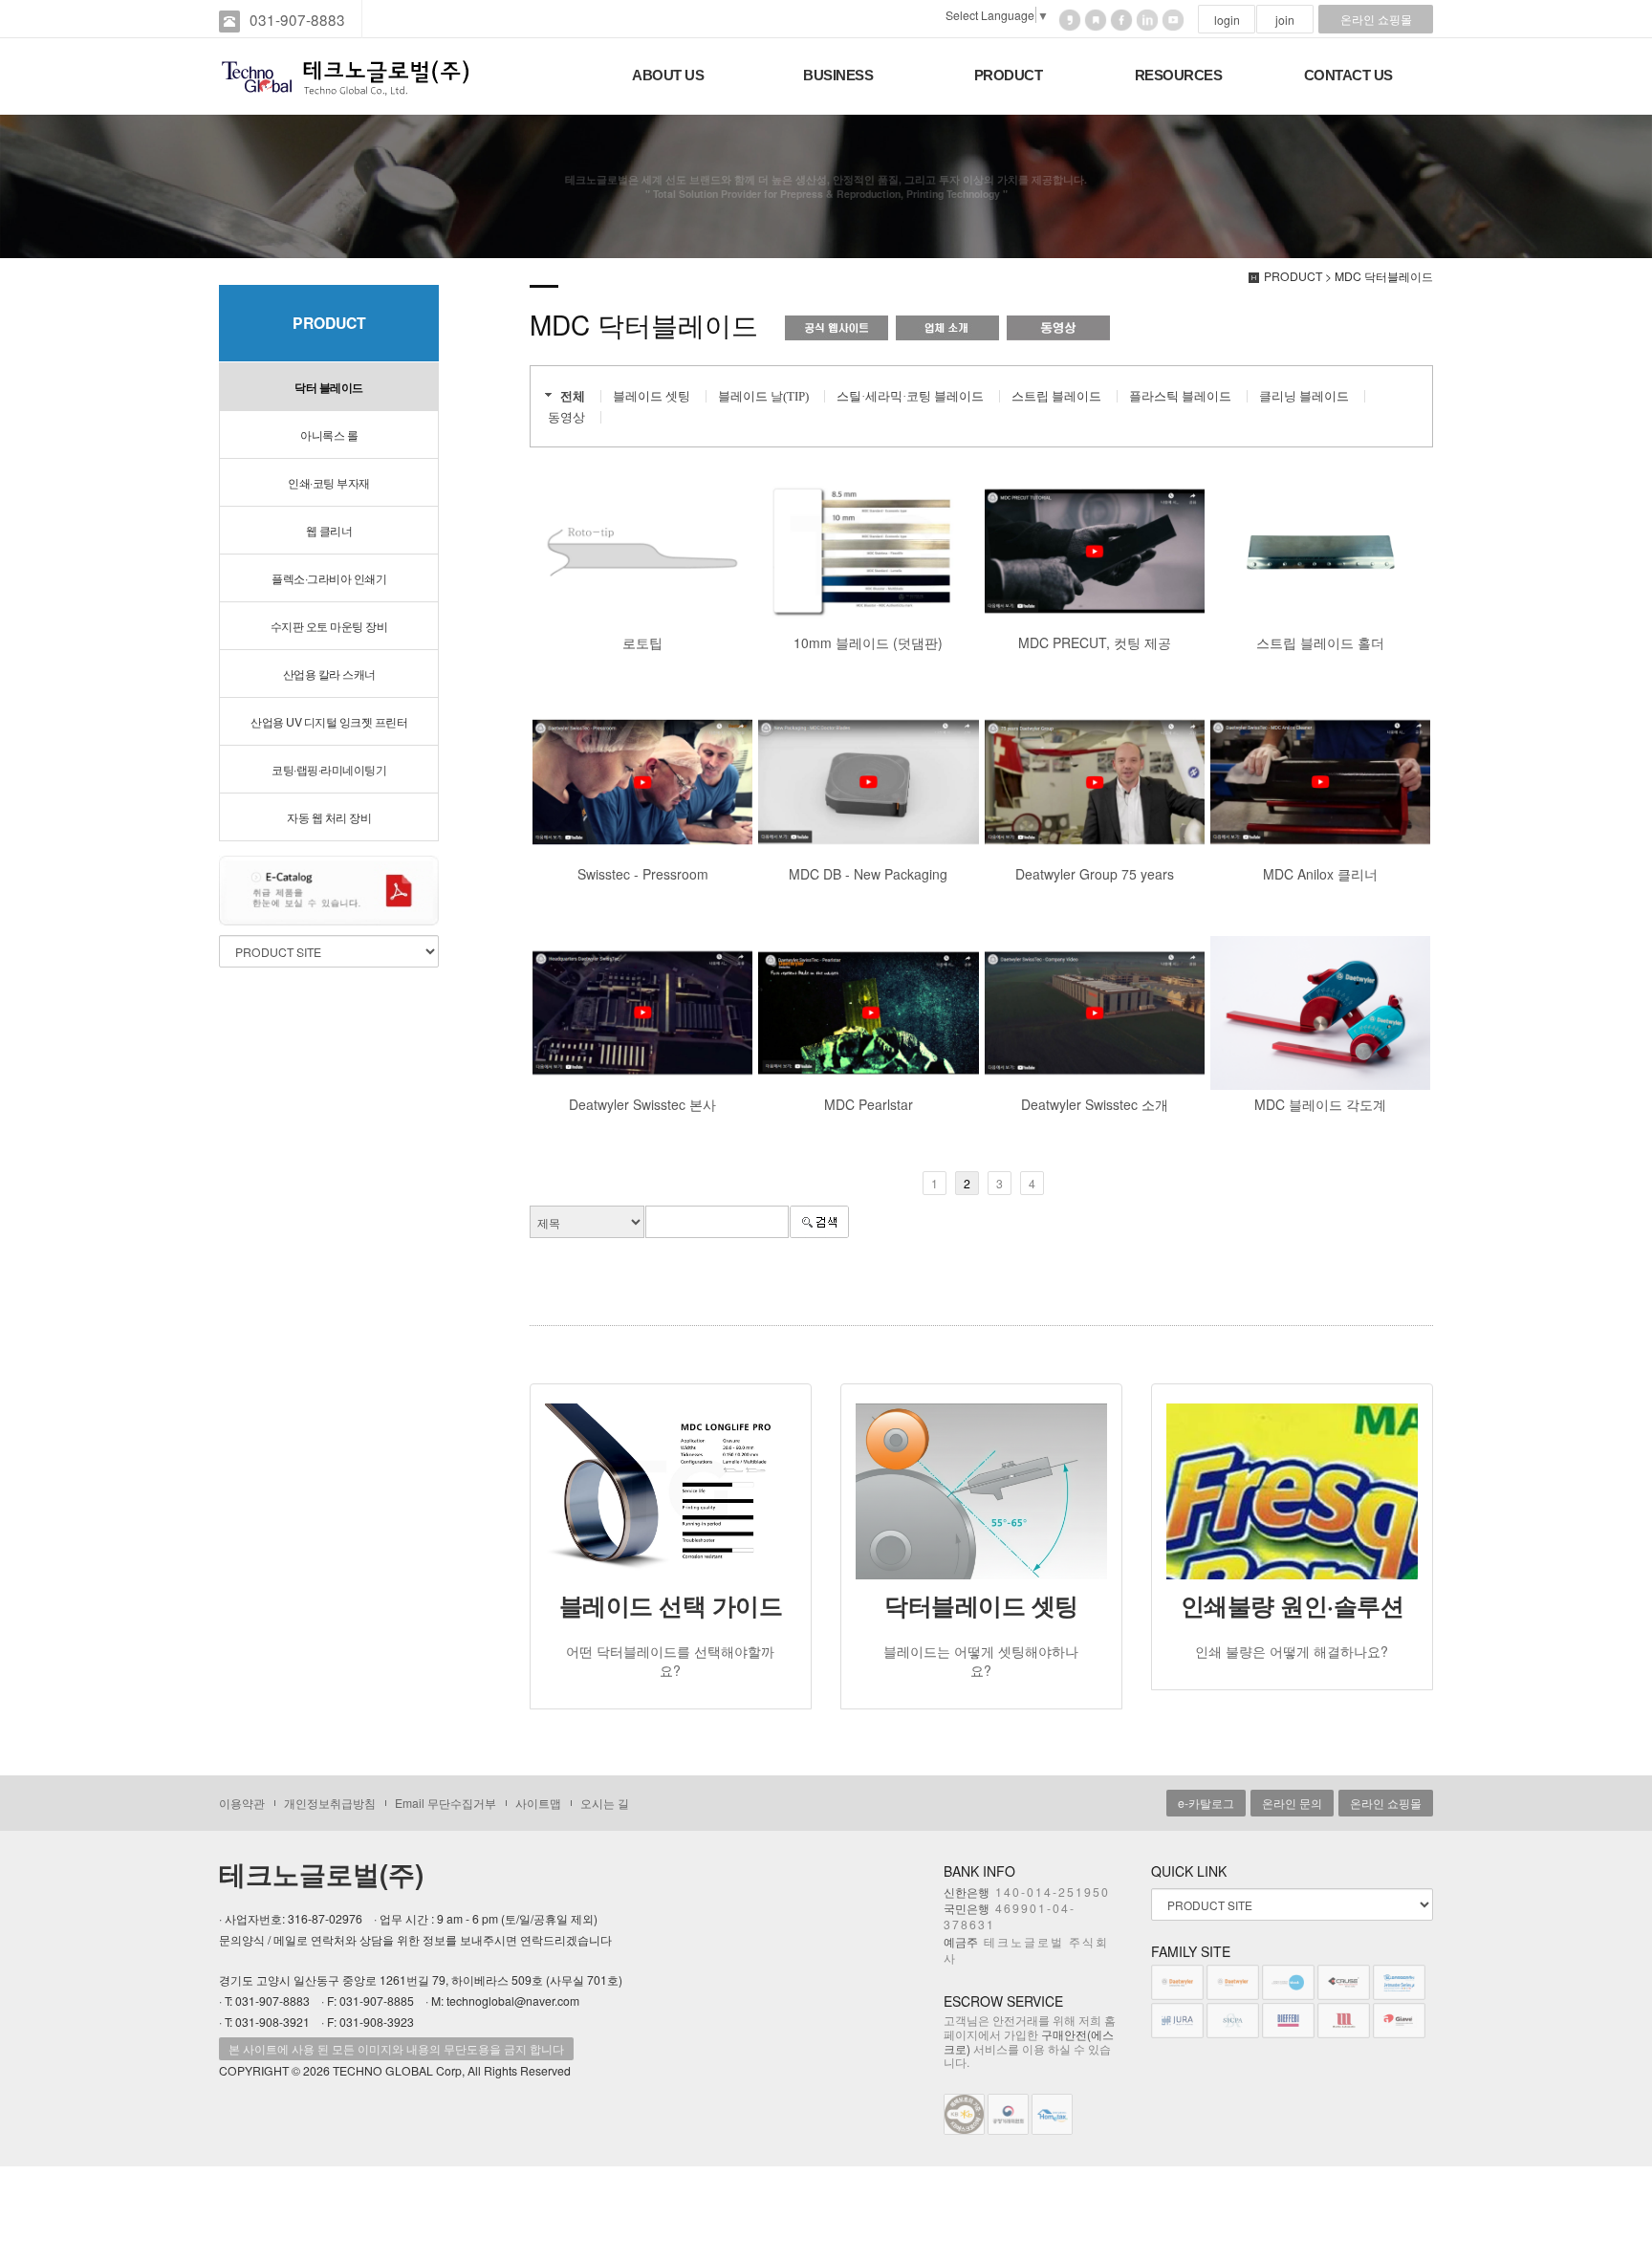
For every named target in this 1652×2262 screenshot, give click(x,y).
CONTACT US (1348, 76)
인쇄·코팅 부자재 (329, 482)
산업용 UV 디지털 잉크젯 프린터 (329, 721)
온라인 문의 (1292, 1803)
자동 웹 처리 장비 (329, 817)
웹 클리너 (329, 530)
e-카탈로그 (1206, 1803)
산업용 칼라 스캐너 (329, 674)
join (1285, 20)
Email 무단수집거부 (446, 1803)
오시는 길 (605, 1803)
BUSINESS (838, 76)
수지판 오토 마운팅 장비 (329, 626)
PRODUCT (1009, 76)
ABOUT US (668, 76)
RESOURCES (1179, 76)
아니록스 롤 (329, 435)
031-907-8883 (297, 19)
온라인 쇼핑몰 (1376, 19)
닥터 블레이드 (329, 387)
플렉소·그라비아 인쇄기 (329, 578)
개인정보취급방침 (330, 1803)
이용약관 (242, 1803)
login (1227, 20)
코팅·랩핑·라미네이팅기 (329, 769)
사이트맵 (538, 1803)
